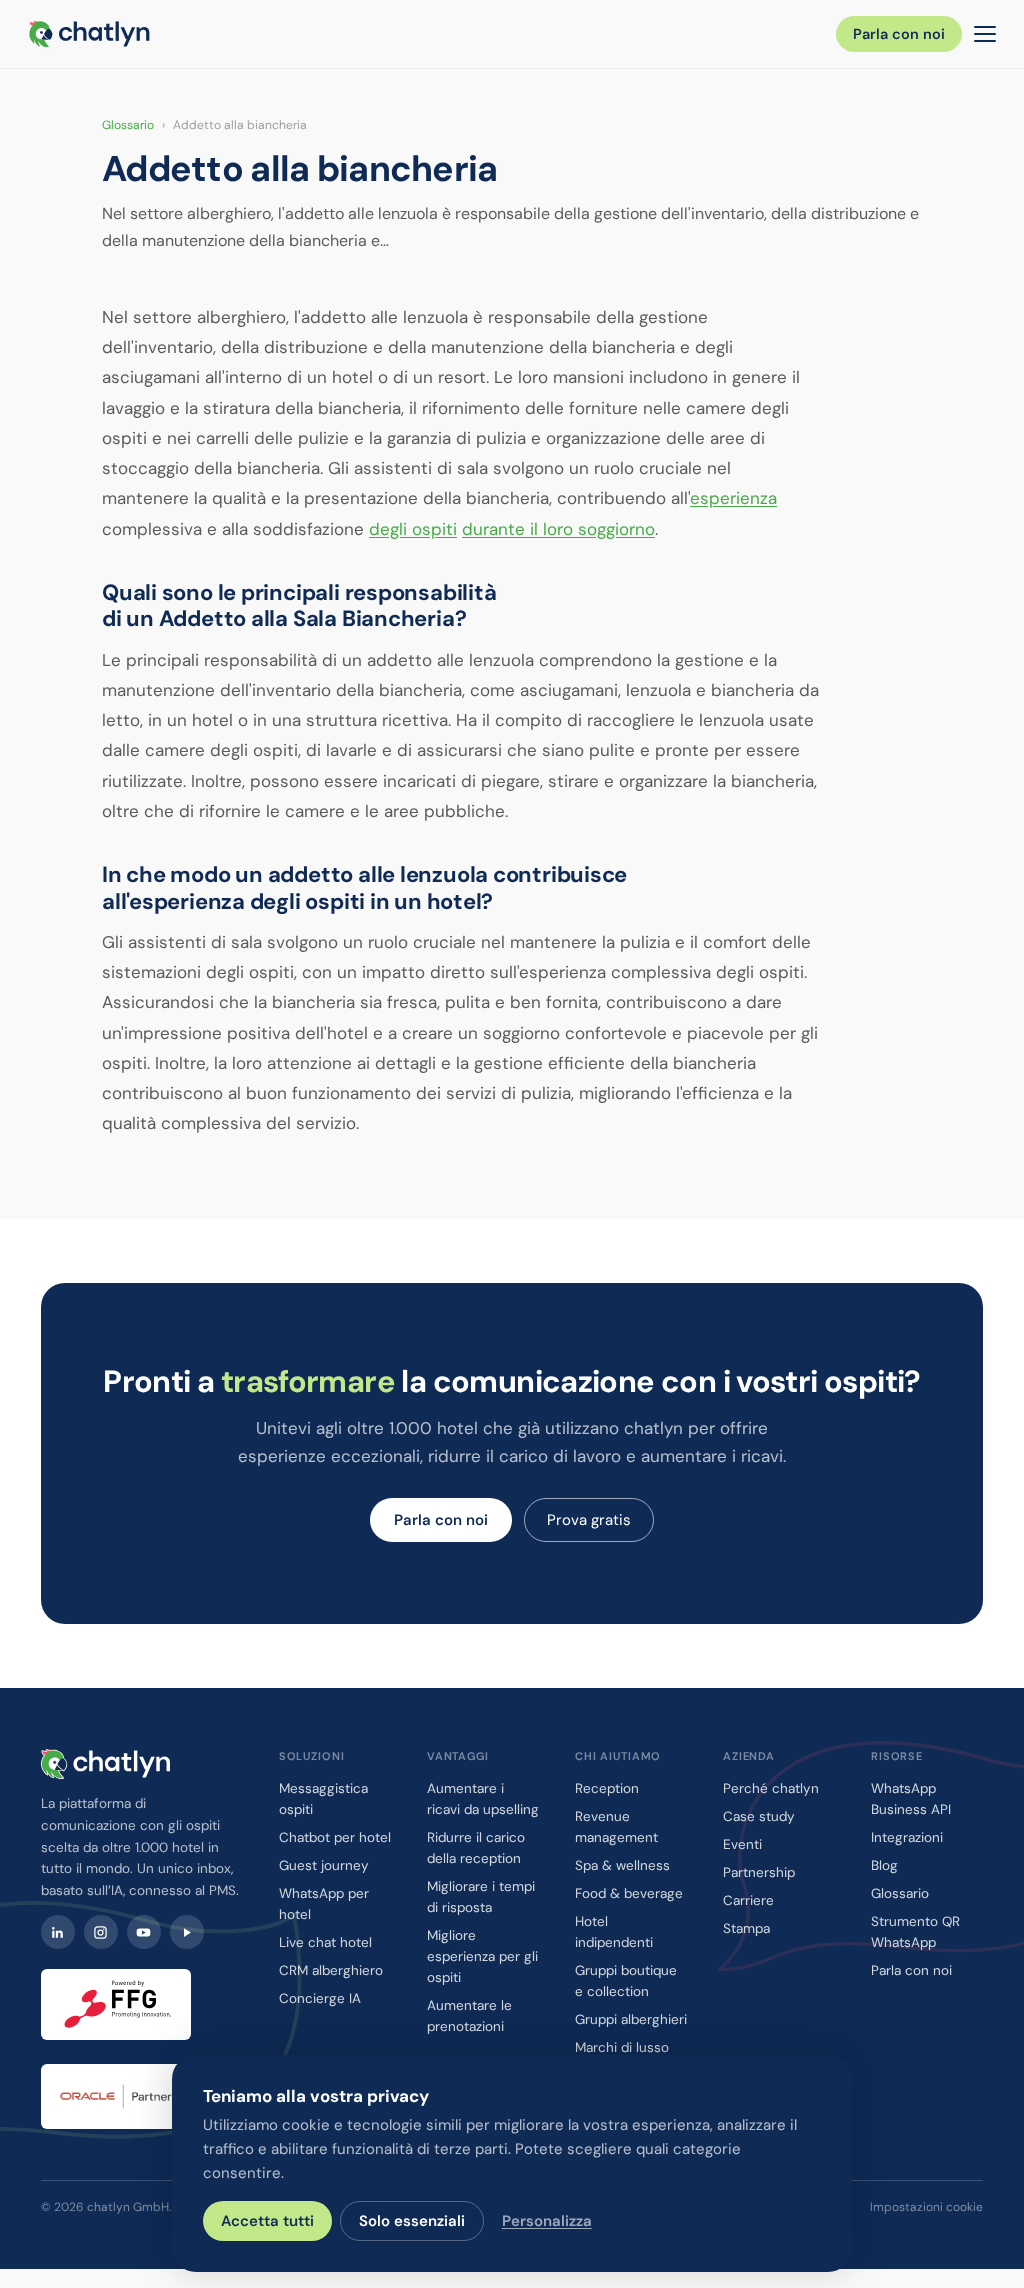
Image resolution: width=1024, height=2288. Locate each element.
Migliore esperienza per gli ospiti (482, 1956)
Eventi (742, 1844)
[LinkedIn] (58, 1932)
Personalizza (547, 2221)
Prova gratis (589, 1520)
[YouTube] (144, 1932)
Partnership (759, 1872)
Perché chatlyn (771, 1788)
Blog (884, 1865)
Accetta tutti (267, 2221)
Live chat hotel (325, 1942)
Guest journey (324, 1865)
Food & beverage (629, 1893)
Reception (607, 1788)
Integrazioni (907, 1837)
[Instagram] (101, 1932)
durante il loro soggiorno (558, 529)
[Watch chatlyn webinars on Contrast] (187, 1932)
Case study (759, 1816)
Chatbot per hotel (335, 1837)
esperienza (733, 498)
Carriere (748, 1900)
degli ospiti (413, 529)
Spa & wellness (622, 1865)
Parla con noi (899, 34)
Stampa (746, 1928)
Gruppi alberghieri (631, 2019)
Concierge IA (320, 1998)
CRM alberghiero (331, 1970)
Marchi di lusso (622, 2047)
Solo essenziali (412, 2221)
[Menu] (985, 34)
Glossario (128, 125)
